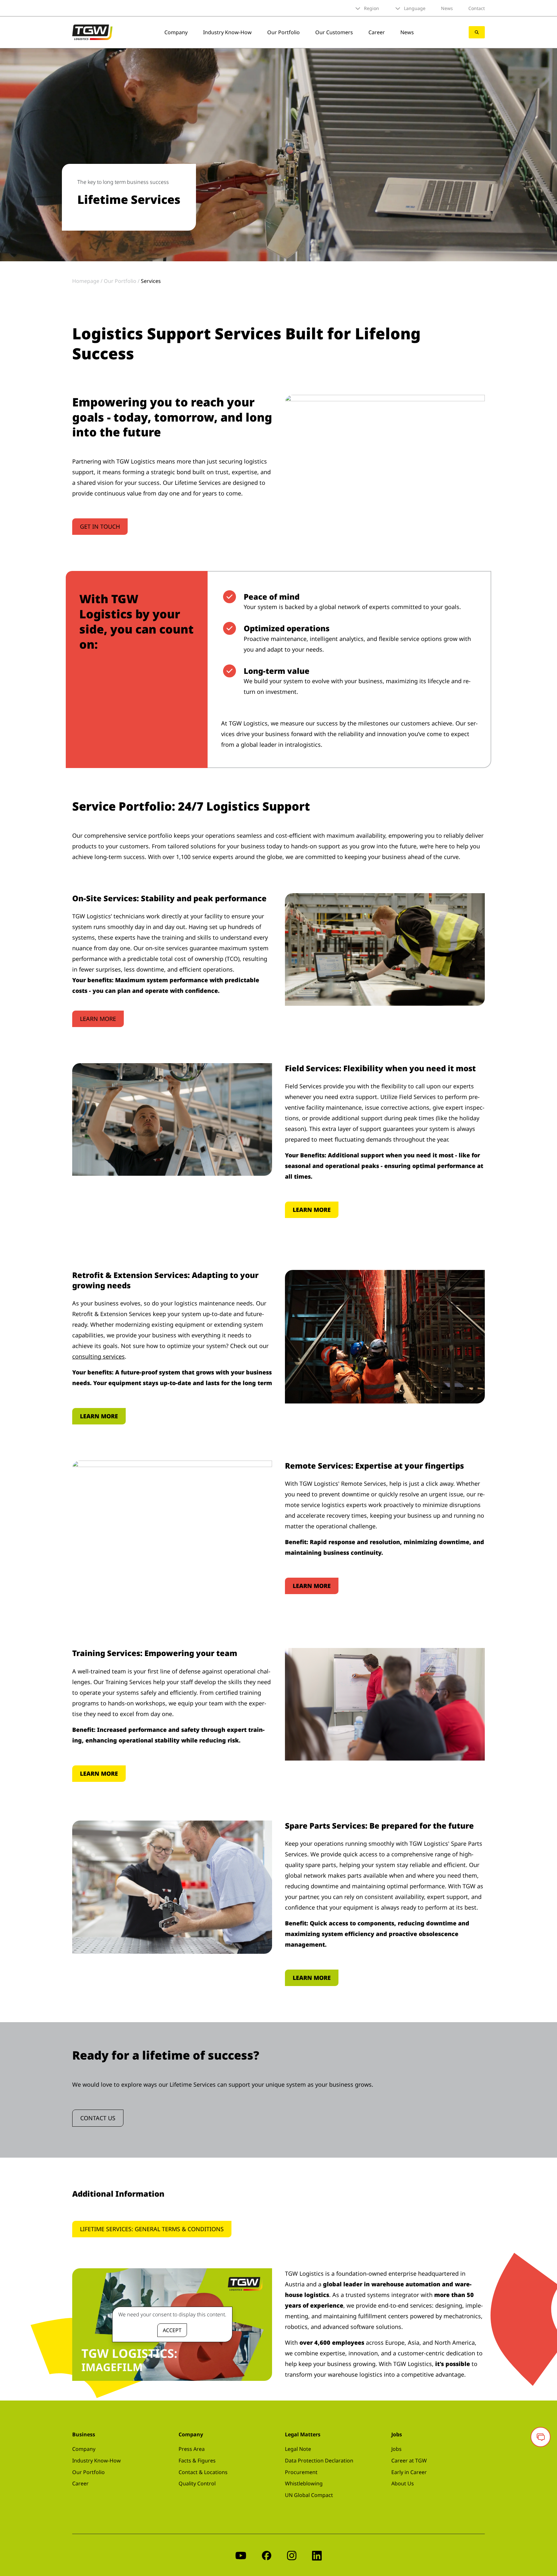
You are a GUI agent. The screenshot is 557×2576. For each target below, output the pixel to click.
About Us (403, 2483)
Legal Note (298, 2449)
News (447, 8)
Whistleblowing (304, 2483)
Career (377, 32)
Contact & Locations (203, 2472)
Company (176, 32)
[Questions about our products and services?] (541, 2437)
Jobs (396, 2449)
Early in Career (409, 2472)
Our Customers (334, 32)
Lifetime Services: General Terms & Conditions (152, 2229)
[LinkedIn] (317, 2555)
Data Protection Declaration (319, 2461)
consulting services (98, 1356)
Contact (477, 8)
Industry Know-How (227, 32)
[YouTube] (241, 2555)
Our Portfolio (283, 32)
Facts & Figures (197, 2461)
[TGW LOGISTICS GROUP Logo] (92, 32)
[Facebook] (267, 2555)
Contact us (98, 2118)
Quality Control (197, 2483)
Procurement (301, 2472)
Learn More (98, 1019)
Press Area (192, 2449)
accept (172, 2330)
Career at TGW (409, 2461)
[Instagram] (292, 2555)
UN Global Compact (309, 2495)
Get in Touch (100, 526)
